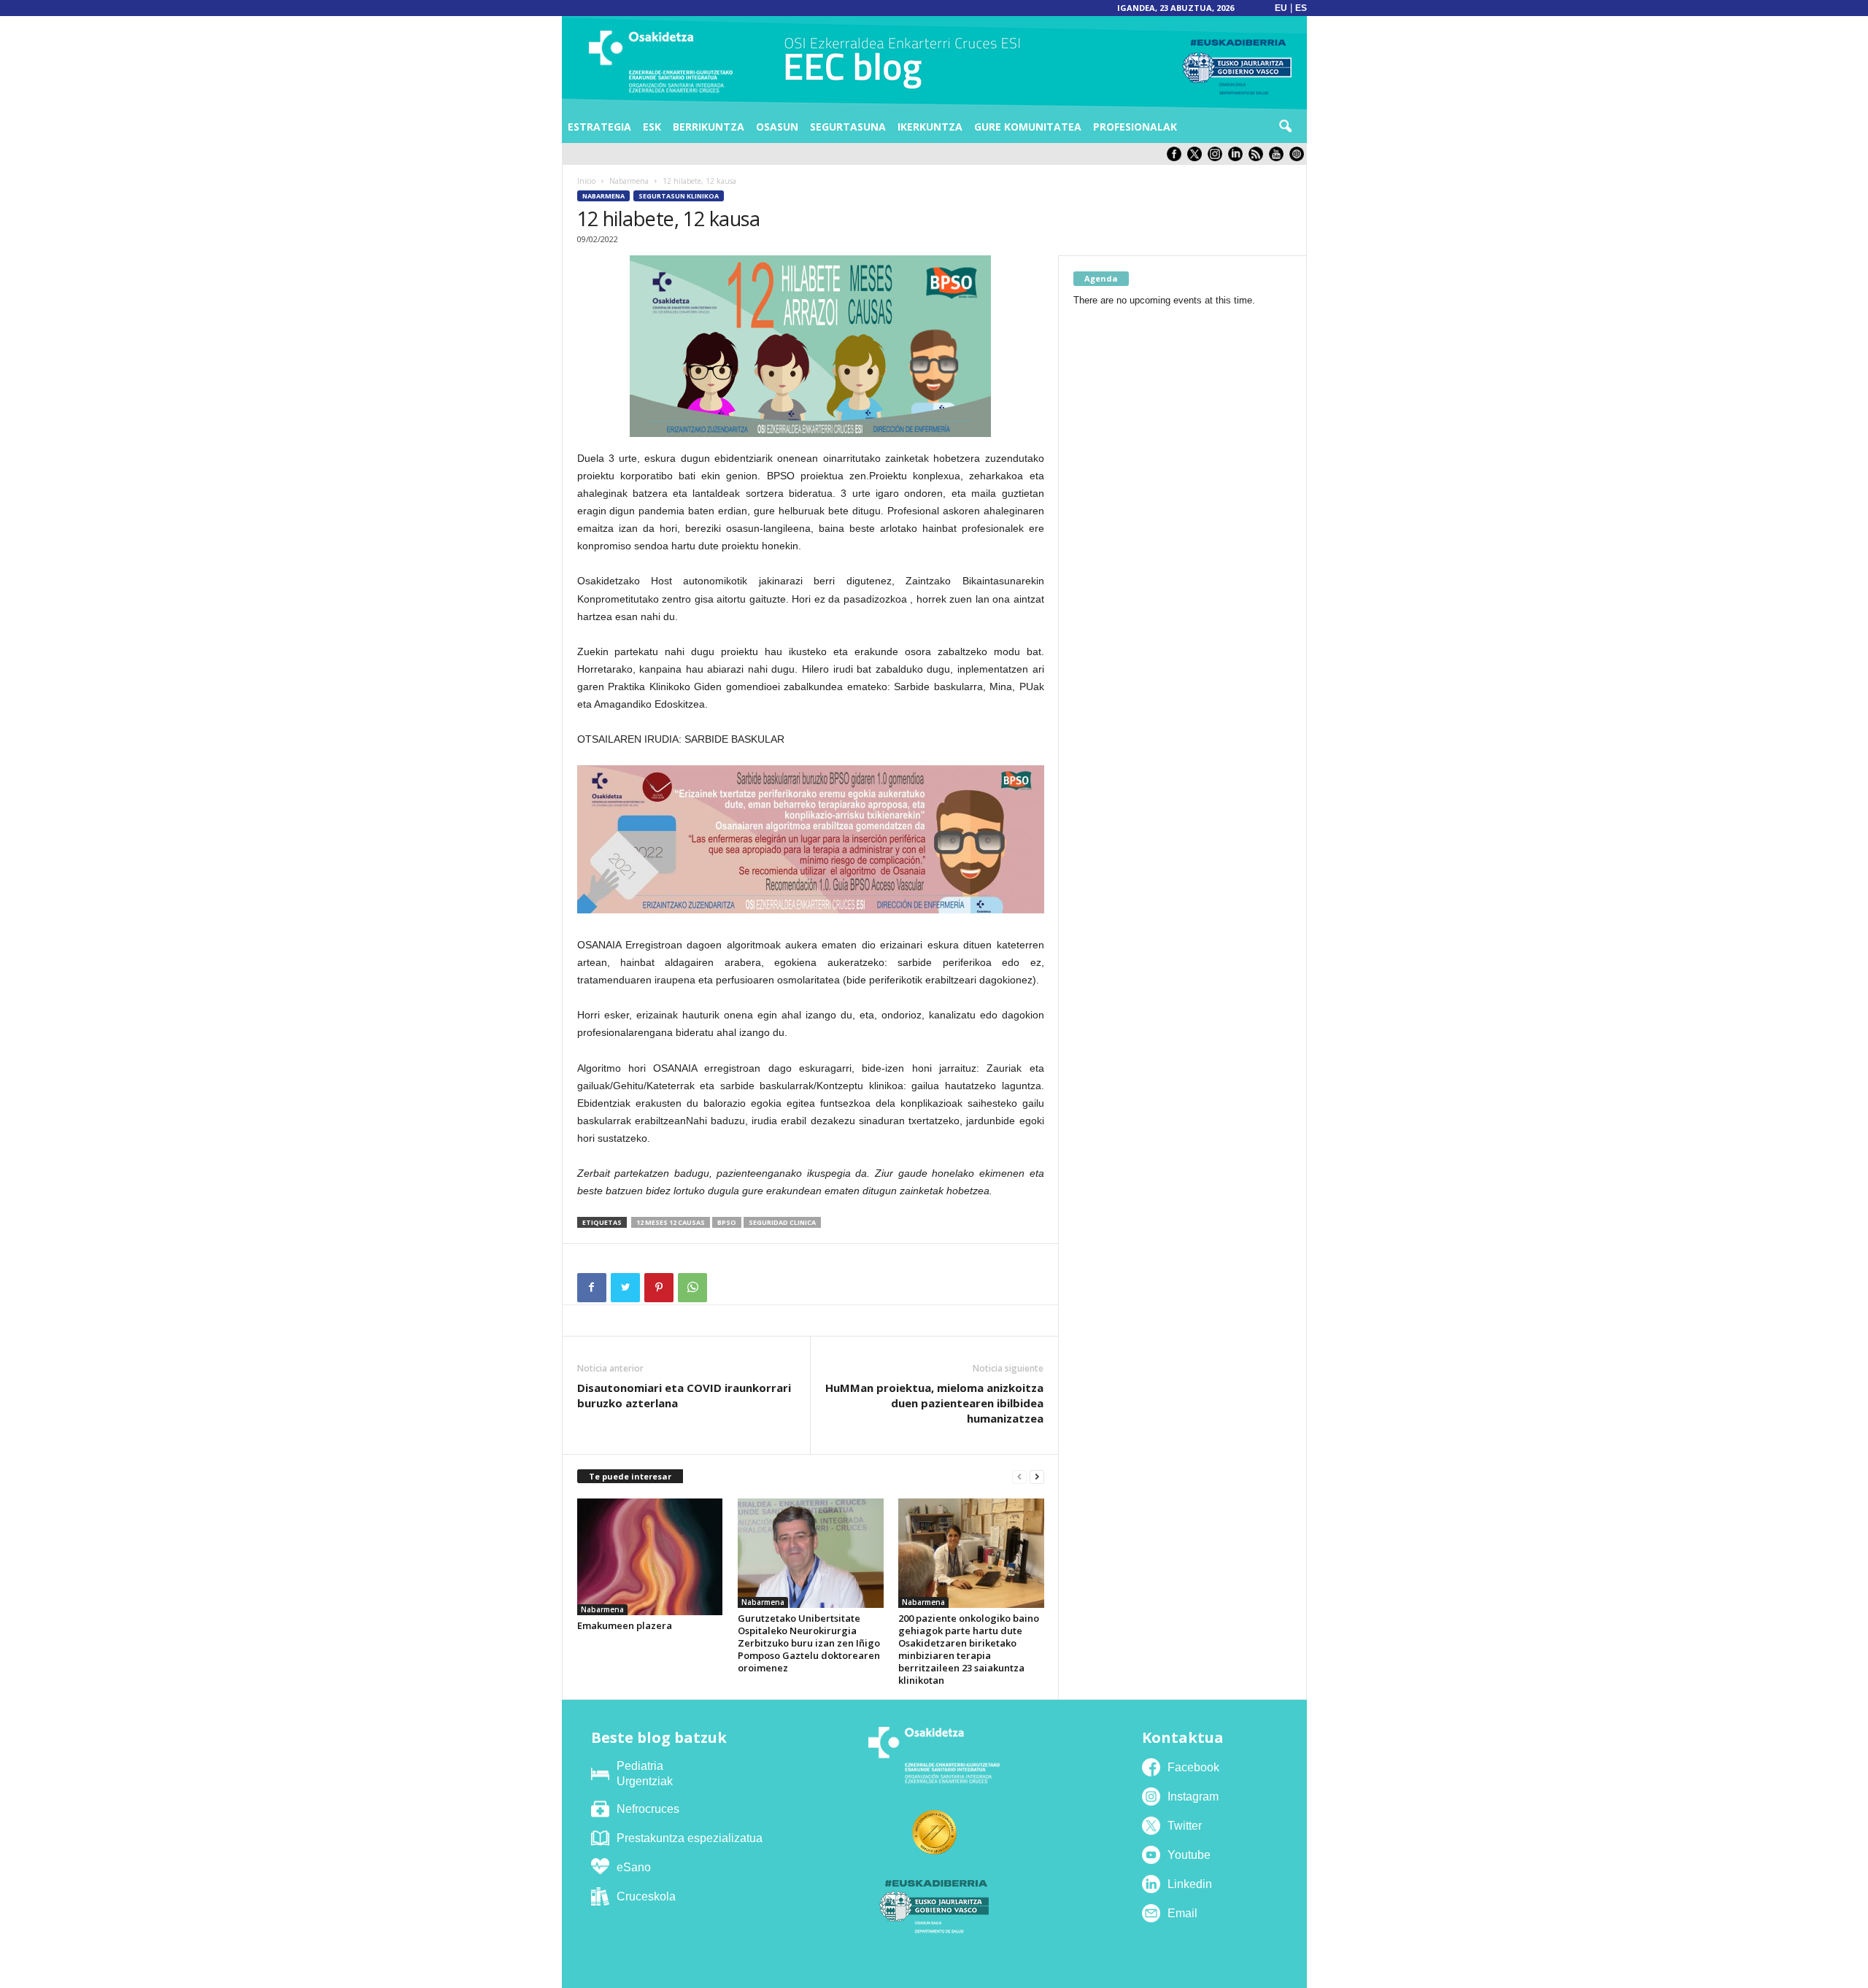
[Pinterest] (659, 1288)
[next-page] (1037, 1477)
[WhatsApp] (692, 1288)
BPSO (727, 1222)
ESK (652, 127)
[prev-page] (1019, 1477)
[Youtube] (1279, 158)
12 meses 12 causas (671, 1222)
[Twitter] (625, 1288)
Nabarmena (629, 181)
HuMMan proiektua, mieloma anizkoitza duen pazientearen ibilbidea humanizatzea (934, 1403)
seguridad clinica (782, 1222)
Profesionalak (1135, 127)
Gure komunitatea (1028, 127)
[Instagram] (1218, 158)
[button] (1285, 127)
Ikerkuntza (930, 127)
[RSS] (1259, 158)
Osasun (777, 127)
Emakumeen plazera (625, 1625)
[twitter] (1197, 158)
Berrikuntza (709, 127)
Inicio (586, 181)
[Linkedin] (1238, 158)
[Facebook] (592, 1288)
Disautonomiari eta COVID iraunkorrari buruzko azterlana (684, 1395)
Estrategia (599, 127)
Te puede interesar (630, 1476)
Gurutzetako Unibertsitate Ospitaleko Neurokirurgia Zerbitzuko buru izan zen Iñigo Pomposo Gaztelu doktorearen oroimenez (809, 1643)
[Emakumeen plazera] (650, 1557)
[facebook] (1177, 158)
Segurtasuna (848, 127)
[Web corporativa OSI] (1298, 158)
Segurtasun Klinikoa (679, 196)
